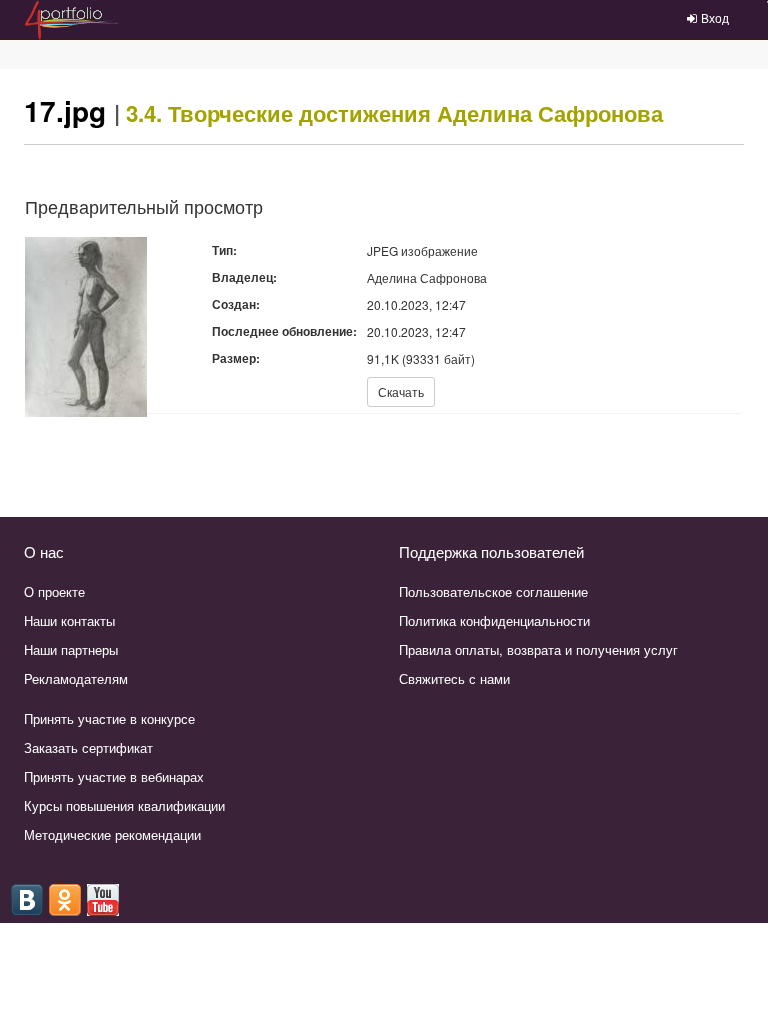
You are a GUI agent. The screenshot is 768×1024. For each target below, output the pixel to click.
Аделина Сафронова (550, 113)
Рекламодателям (76, 678)
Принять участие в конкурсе (109, 718)
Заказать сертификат (88, 747)
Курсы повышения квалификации (124, 805)
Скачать (401, 391)
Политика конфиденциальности (494, 620)
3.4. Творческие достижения (278, 113)
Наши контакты (69, 620)
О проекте (54, 591)
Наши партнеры (71, 649)
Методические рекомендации (112, 834)
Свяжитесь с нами (454, 678)
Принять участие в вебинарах (114, 776)
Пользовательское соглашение (493, 591)
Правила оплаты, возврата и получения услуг (538, 649)
